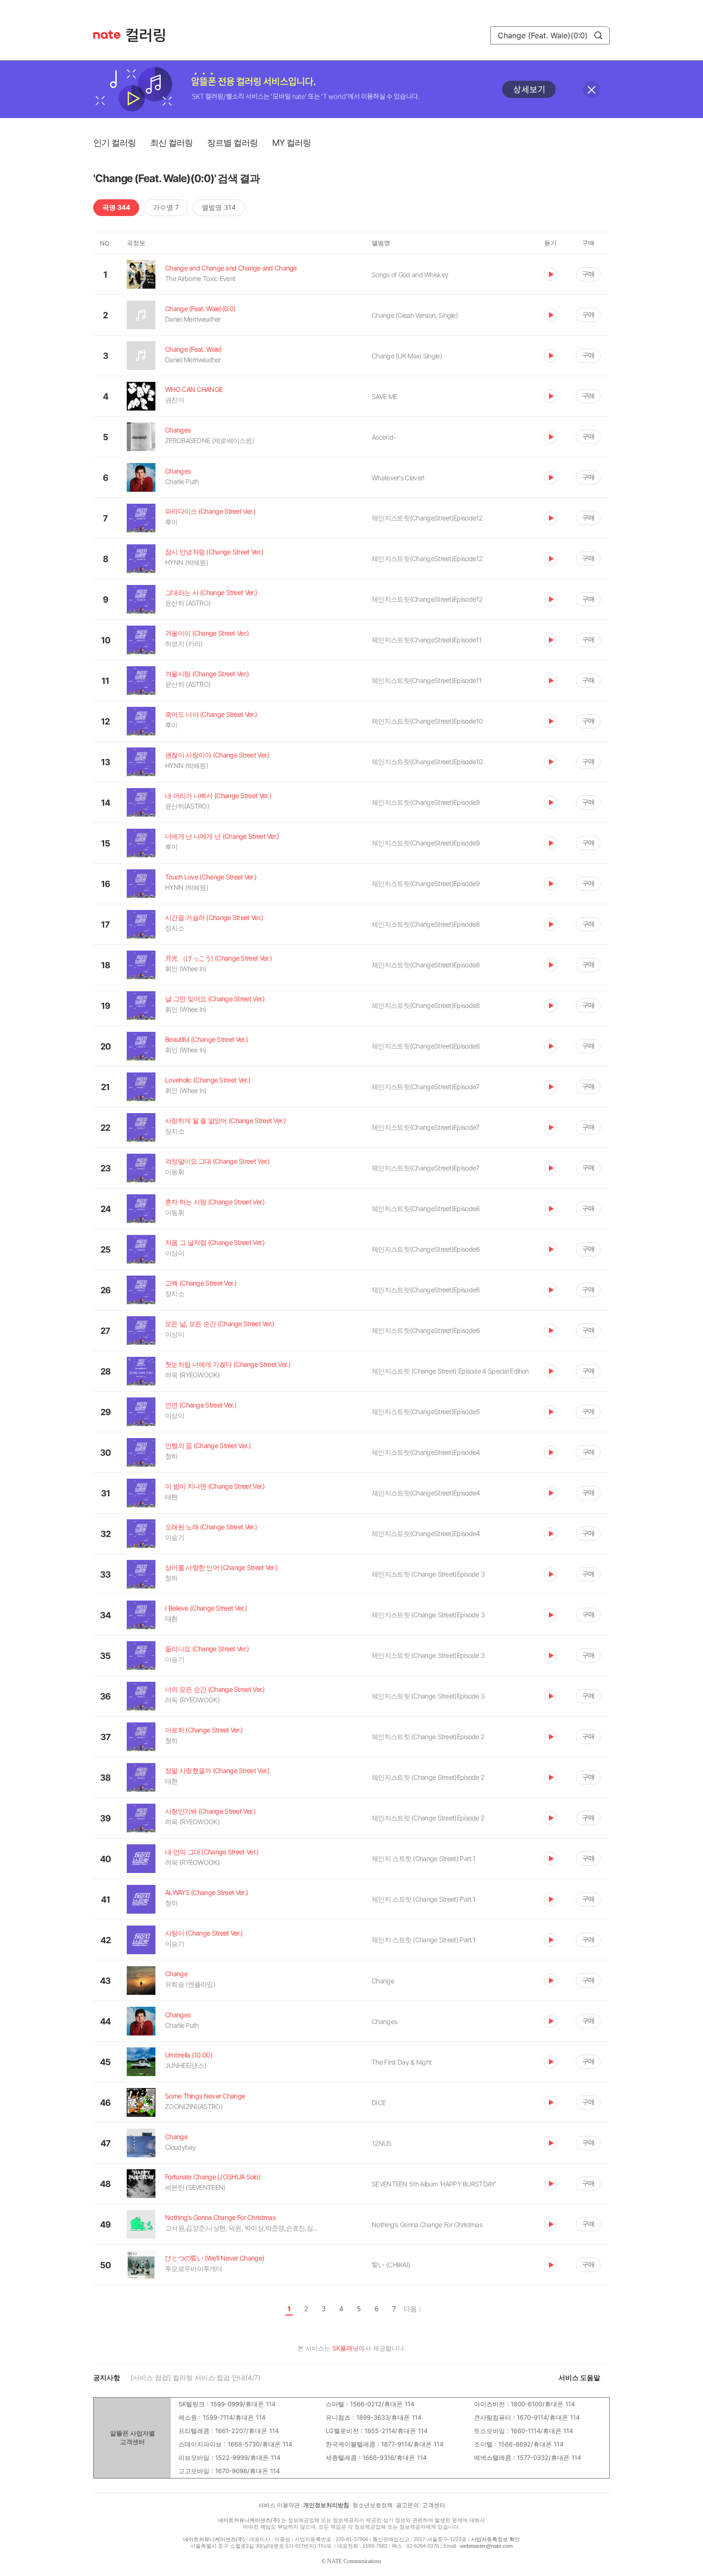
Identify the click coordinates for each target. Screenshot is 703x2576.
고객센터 (434, 2505)
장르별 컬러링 (232, 143)
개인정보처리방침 (326, 2505)
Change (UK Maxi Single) (407, 356)
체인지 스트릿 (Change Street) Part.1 (423, 1858)
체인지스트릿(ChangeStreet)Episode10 (427, 721)
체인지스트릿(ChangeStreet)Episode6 (426, 1208)
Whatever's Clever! (398, 478)
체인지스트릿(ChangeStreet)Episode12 (427, 518)
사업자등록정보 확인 (495, 2539)
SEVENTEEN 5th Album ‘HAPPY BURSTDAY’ (434, 2184)
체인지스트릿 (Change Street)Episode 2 (428, 1737)
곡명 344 (116, 207)
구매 (588, 274)
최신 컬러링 (171, 143)
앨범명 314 (219, 207)
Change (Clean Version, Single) (415, 315)
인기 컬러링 (115, 143)
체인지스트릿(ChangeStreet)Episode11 (427, 640)
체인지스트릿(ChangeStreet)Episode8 (426, 924)
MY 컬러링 (291, 143)
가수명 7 (166, 207)
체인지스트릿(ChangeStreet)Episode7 (425, 1087)
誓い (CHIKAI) (391, 2265)
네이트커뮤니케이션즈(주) (249, 2520)
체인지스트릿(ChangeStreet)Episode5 (426, 1412)
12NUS (382, 2143)
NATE (107, 35)
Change (383, 1981)
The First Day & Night (401, 2062)
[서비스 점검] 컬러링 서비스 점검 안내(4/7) (196, 2377)
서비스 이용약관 (279, 2505)
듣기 (550, 274)
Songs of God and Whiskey (410, 275)
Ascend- (384, 437)
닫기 (592, 90)
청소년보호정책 (373, 2505)
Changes (384, 2021)
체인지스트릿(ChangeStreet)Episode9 (426, 802)
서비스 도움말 (579, 2377)
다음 (410, 2309)
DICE (379, 2103)
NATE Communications (354, 2561)
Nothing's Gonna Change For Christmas (427, 2224)
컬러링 (150, 35)
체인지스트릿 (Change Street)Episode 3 (428, 1574)
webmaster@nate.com (486, 2546)
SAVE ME (384, 396)
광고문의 (407, 2505)
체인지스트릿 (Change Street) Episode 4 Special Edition (450, 1371)
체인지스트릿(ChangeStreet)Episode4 (426, 1452)
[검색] (598, 35)
